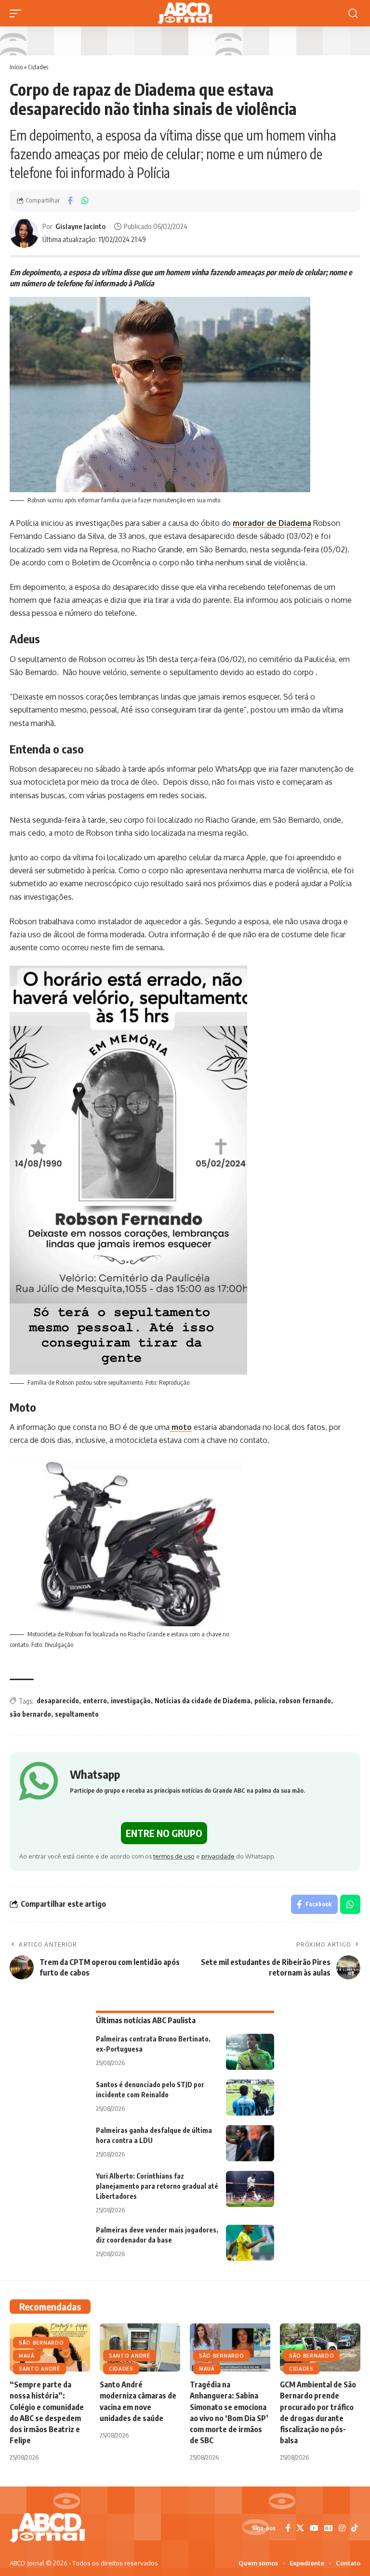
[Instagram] (342, 2528)
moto (181, 1427)
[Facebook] (288, 2528)
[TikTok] (355, 2528)
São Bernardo (41, 2343)
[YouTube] (314, 2528)
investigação (131, 1701)
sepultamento (77, 1714)
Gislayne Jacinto (80, 226)
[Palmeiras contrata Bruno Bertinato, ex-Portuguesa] (250, 2052)
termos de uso (174, 1856)
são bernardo (30, 1714)
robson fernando (305, 1701)
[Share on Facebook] (70, 201)
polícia (265, 1701)
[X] (300, 2528)
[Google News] (329, 2528)
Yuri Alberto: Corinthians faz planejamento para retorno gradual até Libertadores (157, 2186)
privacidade (218, 1856)
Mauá (27, 2356)
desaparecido (58, 1701)
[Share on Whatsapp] (85, 201)
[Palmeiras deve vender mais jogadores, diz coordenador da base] (250, 2243)
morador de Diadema (272, 523)
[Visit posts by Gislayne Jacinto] (24, 233)
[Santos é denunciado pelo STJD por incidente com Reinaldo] (250, 2098)
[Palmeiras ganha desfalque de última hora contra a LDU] (250, 2143)
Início (16, 67)
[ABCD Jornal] (185, 13)
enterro (95, 1701)
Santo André (40, 2369)
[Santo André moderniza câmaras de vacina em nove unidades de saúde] (140, 2347)
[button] (18, 13)
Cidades (38, 67)
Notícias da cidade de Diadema (203, 1701)
